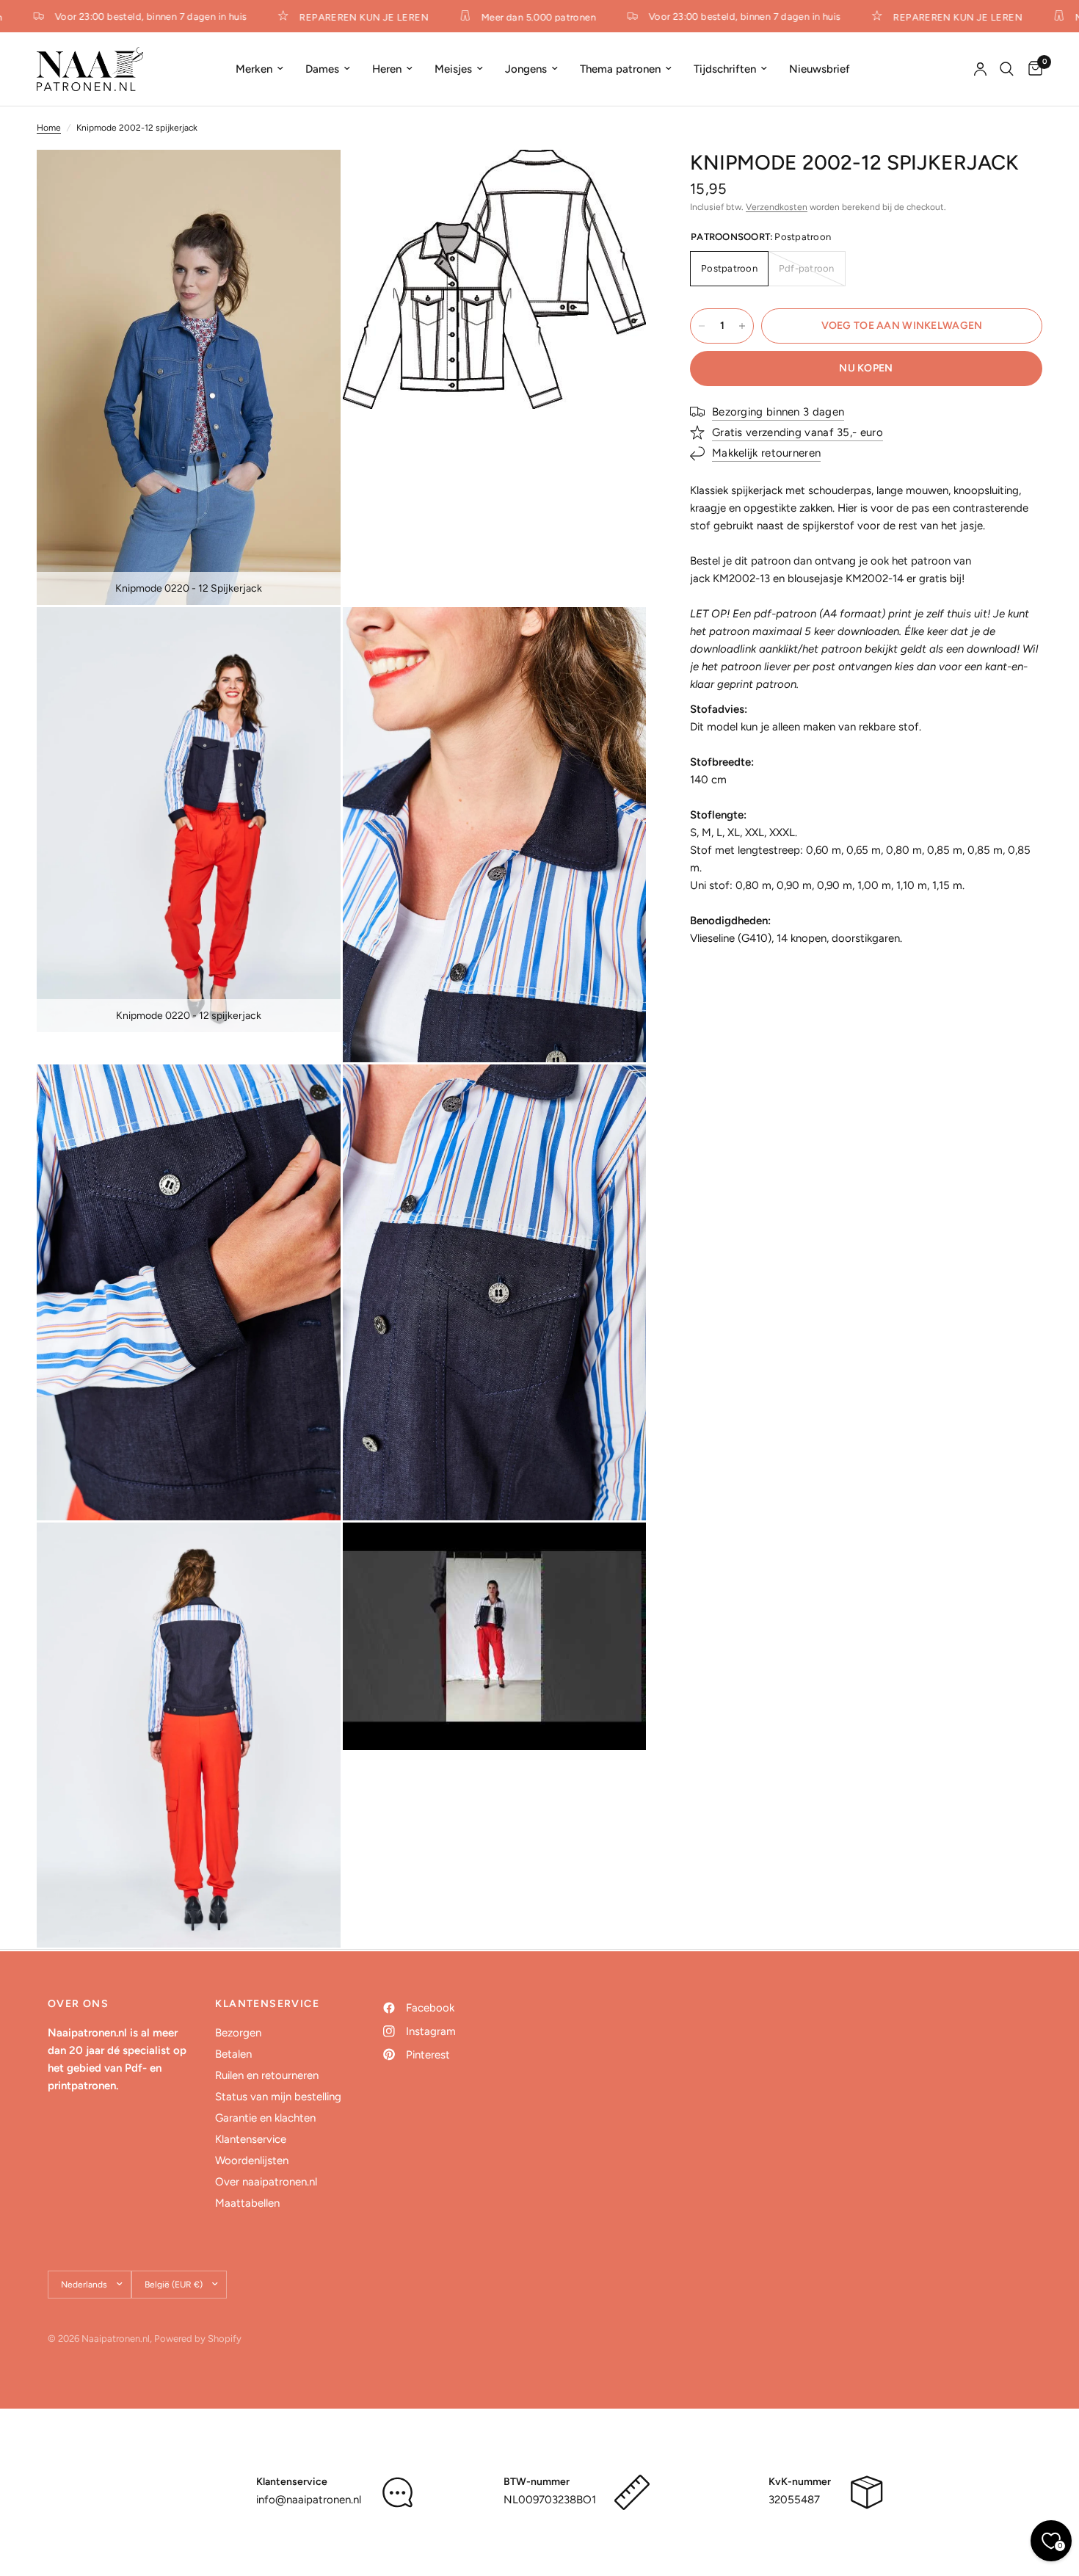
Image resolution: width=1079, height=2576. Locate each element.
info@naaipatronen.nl (309, 2500)
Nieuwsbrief (820, 69)
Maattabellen (247, 2203)
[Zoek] (1007, 69)
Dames (322, 69)
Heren (387, 69)
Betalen (233, 2054)
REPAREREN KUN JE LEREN (342, 17)
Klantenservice (251, 2139)
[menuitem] (259, 69)
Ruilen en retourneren (267, 2075)
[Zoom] (310, 181)
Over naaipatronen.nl (266, 2182)
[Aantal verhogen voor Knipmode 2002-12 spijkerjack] (742, 326)
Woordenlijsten (252, 2160)
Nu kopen (866, 368)
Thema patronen (620, 69)
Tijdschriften (725, 69)
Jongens (526, 69)
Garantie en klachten (265, 2118)
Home (49, 128)
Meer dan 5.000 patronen (517, 17)
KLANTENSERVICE (267, 2004)
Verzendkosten (777, 207)
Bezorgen (238, 2033)
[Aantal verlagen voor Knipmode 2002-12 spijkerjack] (702, 326)
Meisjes (453, 69)
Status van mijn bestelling (278, 2097)
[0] (1032, 69)
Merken (254, 69)
